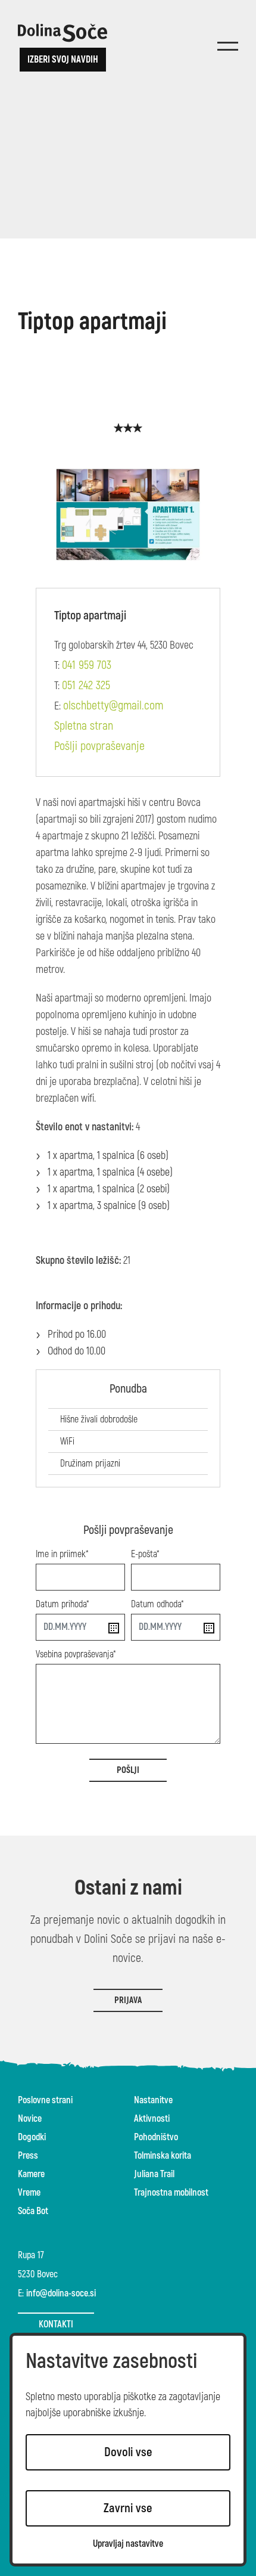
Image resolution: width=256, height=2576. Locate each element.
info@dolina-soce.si (61, 2293)
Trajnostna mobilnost (171, 2193)
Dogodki (32, 2137)
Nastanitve (153, 2100)
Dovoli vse (128, 2452)
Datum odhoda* (157, 1604)
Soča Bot (33, 2211)
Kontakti (56, 2324)
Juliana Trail (154, 2174)
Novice (30, 2119)
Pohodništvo (156, 2137)
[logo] (63, 33)
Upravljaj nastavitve (128, 2544)
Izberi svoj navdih (63, 60)
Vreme (29, 2193)
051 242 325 (86, 685)
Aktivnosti (152, 2119)
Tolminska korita (163, 2156)
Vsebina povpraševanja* (76, 1654)
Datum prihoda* (63, 1604)
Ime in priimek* (62, 1554)
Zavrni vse (128, 2508)
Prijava (128, 2000)
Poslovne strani (45, 2100)
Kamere (31, 2174)
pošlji (128, 1770)
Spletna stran (84, 726)
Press (28, 2156)
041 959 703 (87, 665)
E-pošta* (145, 1554)
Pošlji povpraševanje (99, 746)
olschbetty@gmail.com (113, 706)
